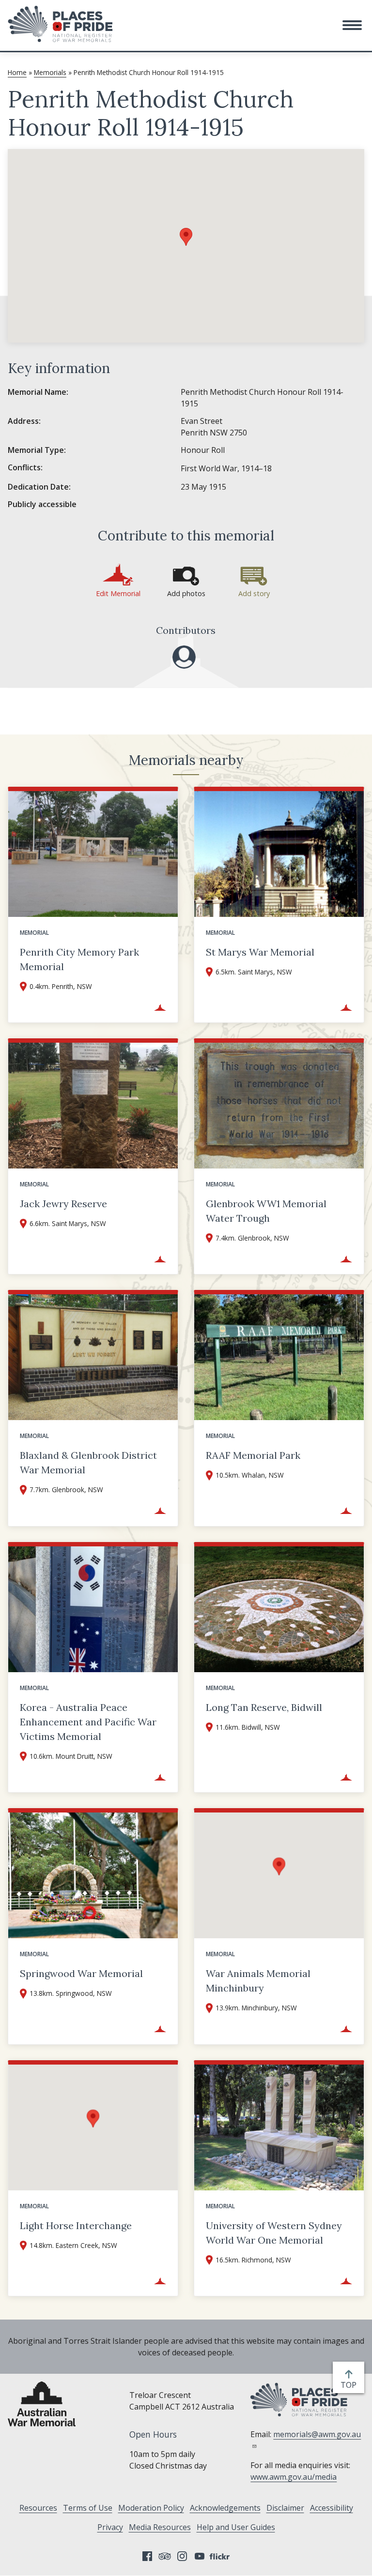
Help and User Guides (236, 2527)
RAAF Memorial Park (253, 1455)
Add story (254, 593)
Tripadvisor (165, 2556)
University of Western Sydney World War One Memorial (274, 2233)
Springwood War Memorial (81, 1973)
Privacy (110, 2527)
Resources (38, 2508)
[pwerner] (184, 657)
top (350, 2385)
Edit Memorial (118, 593)
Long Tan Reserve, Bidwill (264, 1707)
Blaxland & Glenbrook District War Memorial (88, 1462)
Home (17, 72)
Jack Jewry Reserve (63, 1204)
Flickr (221, 2556)
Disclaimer (285, 2508)
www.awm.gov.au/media (294, 2477)
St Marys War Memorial (260, 952)
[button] (352, 25)
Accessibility (332, 2508)
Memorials (50, 72)
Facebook (147, 2556)
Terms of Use (88, 2508)
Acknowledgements (225, 2508)
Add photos (186, 593)
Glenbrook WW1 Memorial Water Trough (266, 1211)
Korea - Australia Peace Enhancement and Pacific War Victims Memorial (88, 1722)
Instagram (182, 2556)
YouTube (200, 2556)
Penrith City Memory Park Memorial (79, 959)
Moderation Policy (151, 2508)
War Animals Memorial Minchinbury (258, 1981)
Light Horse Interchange (76, 2225)
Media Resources (160, 2527)
